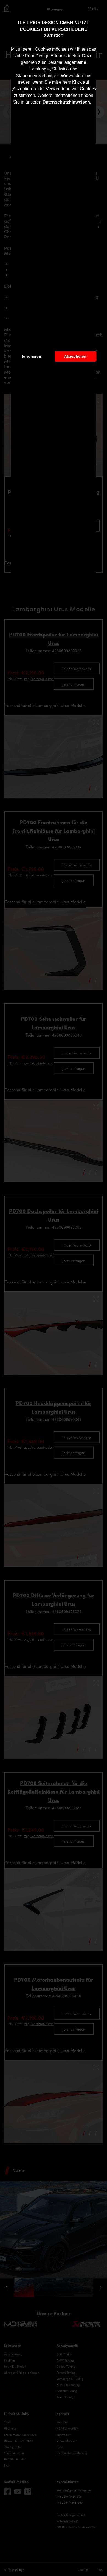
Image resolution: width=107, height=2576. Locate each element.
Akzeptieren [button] (75, 356)
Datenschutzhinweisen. (67, 102)
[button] (93, 103)
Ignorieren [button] (32, 356)
